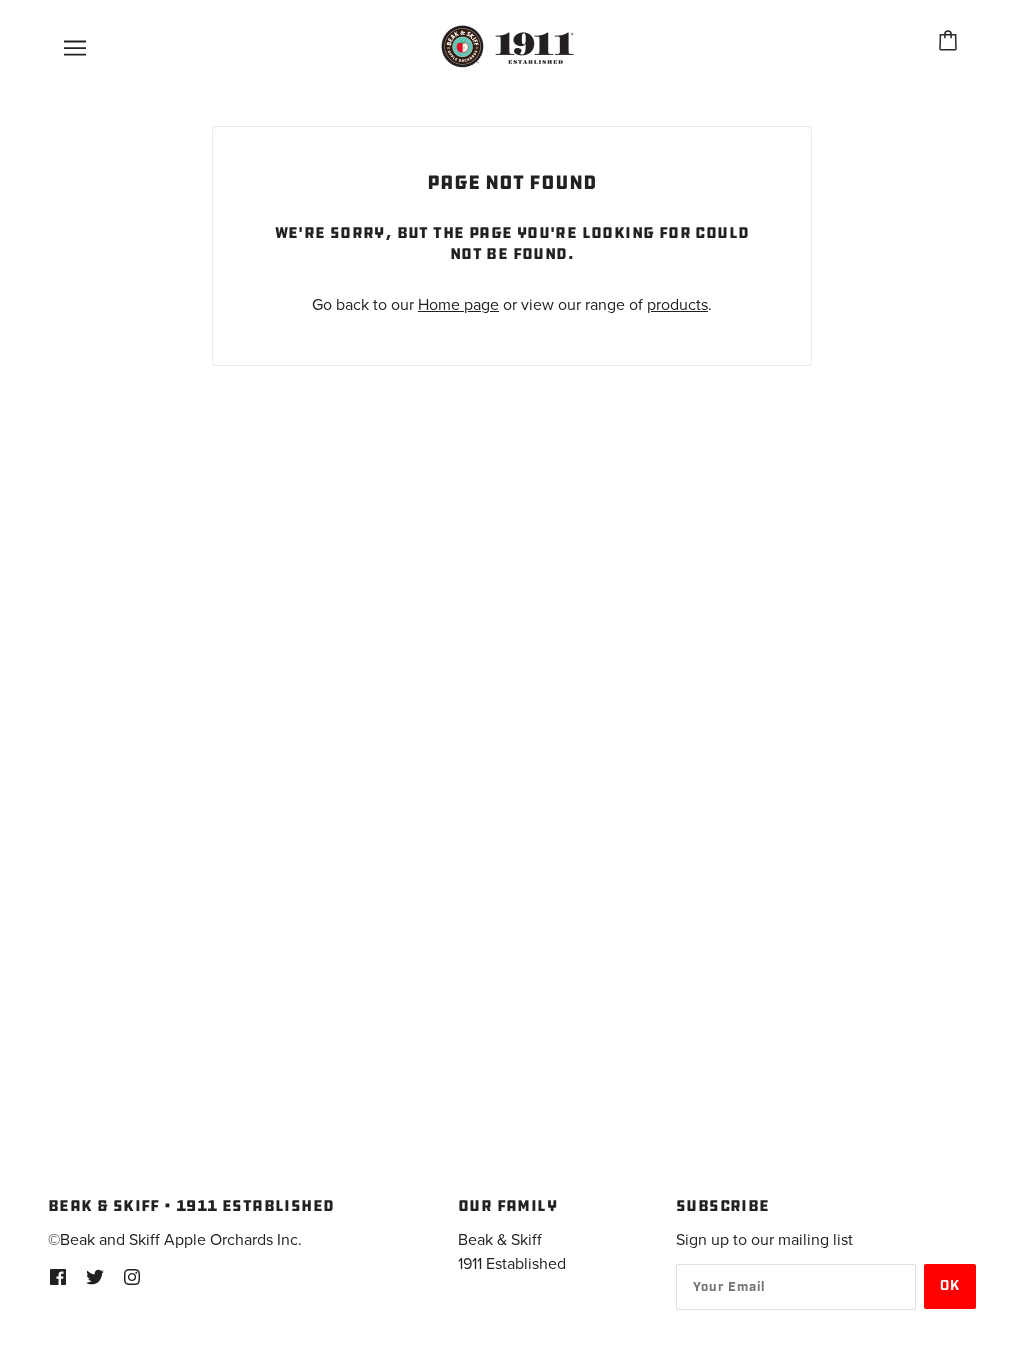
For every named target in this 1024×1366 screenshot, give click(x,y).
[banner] (510, 46)
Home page (458, 305)
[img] (58, 1276)
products (677, 305)
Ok (950, 1286)
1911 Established (512, 1264)
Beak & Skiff (500, 1240)
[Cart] (951, 43)
